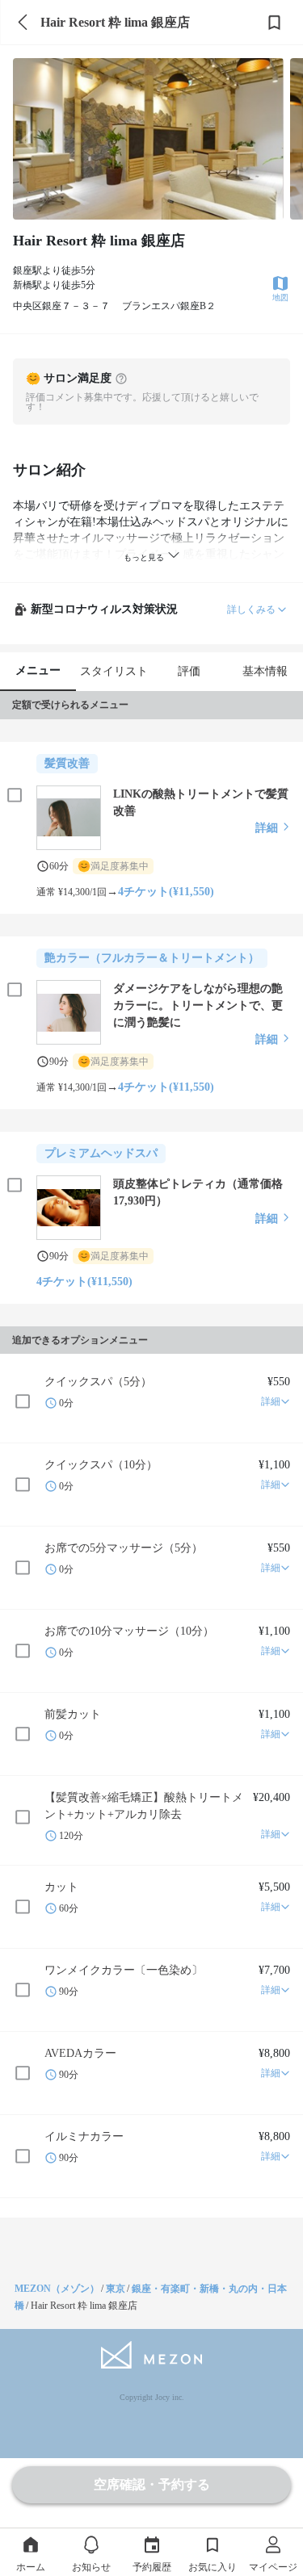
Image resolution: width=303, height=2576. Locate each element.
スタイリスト (114, 671)
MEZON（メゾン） (57, 2289)
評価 (189, 671)
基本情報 (265, 671)
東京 (116, 2289)
